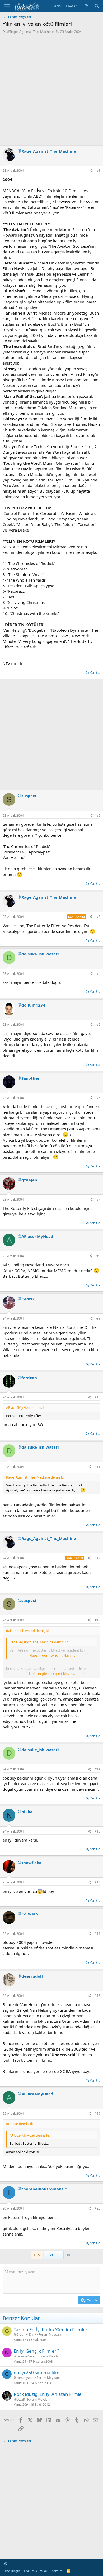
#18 (97, 1996)
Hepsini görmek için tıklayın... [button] (52, 1655)
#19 (97, 2114)
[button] (5, 2563)
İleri (52, 2255)
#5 (98, 1024)
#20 (97, 2208)
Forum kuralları (36, 2571)
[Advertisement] (51, 88)
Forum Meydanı (50, 2334)
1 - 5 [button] (37, 2255)
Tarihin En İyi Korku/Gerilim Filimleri (51, 2329)
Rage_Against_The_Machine (32, 32)
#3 (98, 917)
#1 (98, 171)
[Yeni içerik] (86, 6)
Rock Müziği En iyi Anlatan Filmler (49, 2394)
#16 (97, 1882)
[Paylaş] (91, 171)
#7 (98, 1199)
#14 (97, 1769)
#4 (98, 974)
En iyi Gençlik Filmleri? (36, 2351)
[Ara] (97, 6)
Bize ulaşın (12, 2571)
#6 (98, 1098)
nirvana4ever (26, 2356)
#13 (97, 1620)
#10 (97, 1397)
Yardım (57, 2571)
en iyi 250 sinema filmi (37, 2372)
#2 (98, 815)
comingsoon (25, 2378)
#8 (98, 1256)
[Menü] (7, 6)
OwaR (21, 2400)
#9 (98, 1318)
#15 (97, 1831)
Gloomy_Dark (26, 2335)
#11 (97, 1467)
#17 (97, 1934)
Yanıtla (95, 672)
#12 (97, 1558)
